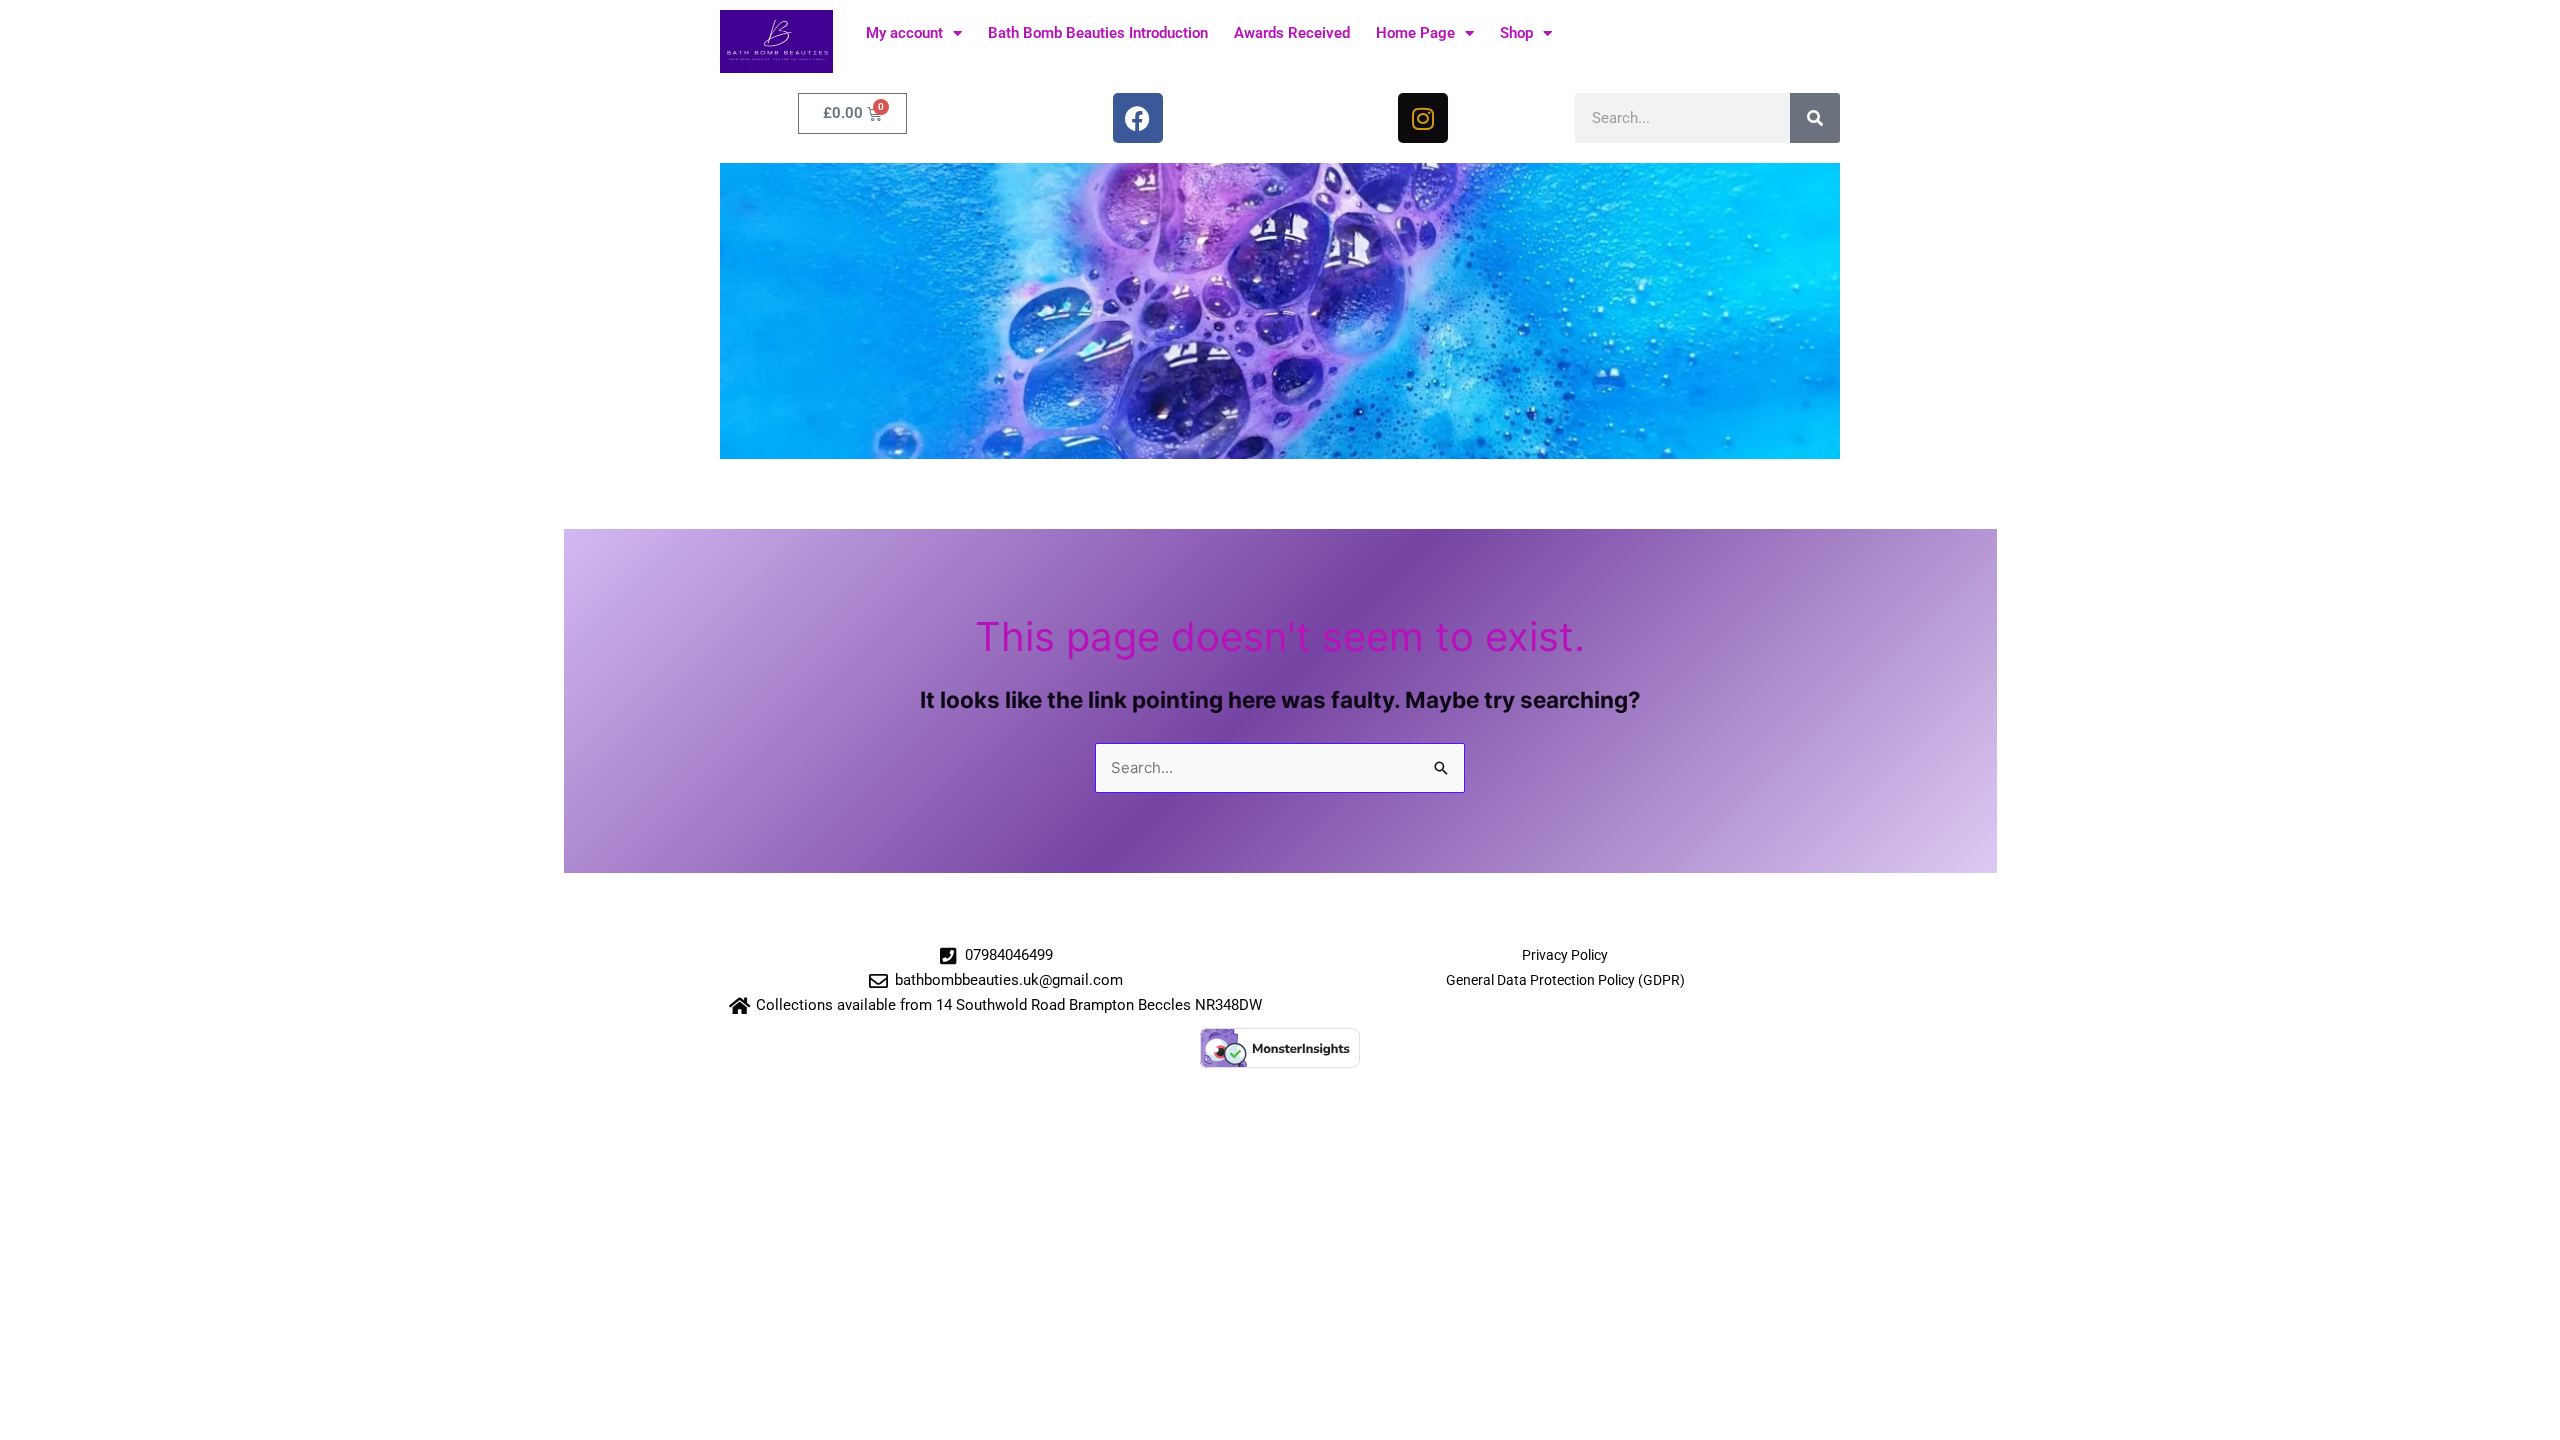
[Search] (1815, 118)
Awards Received (1292, 33)
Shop (1516, 33)
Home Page (1415, 33)
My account (904, 33)
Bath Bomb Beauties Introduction (1098, 33)
